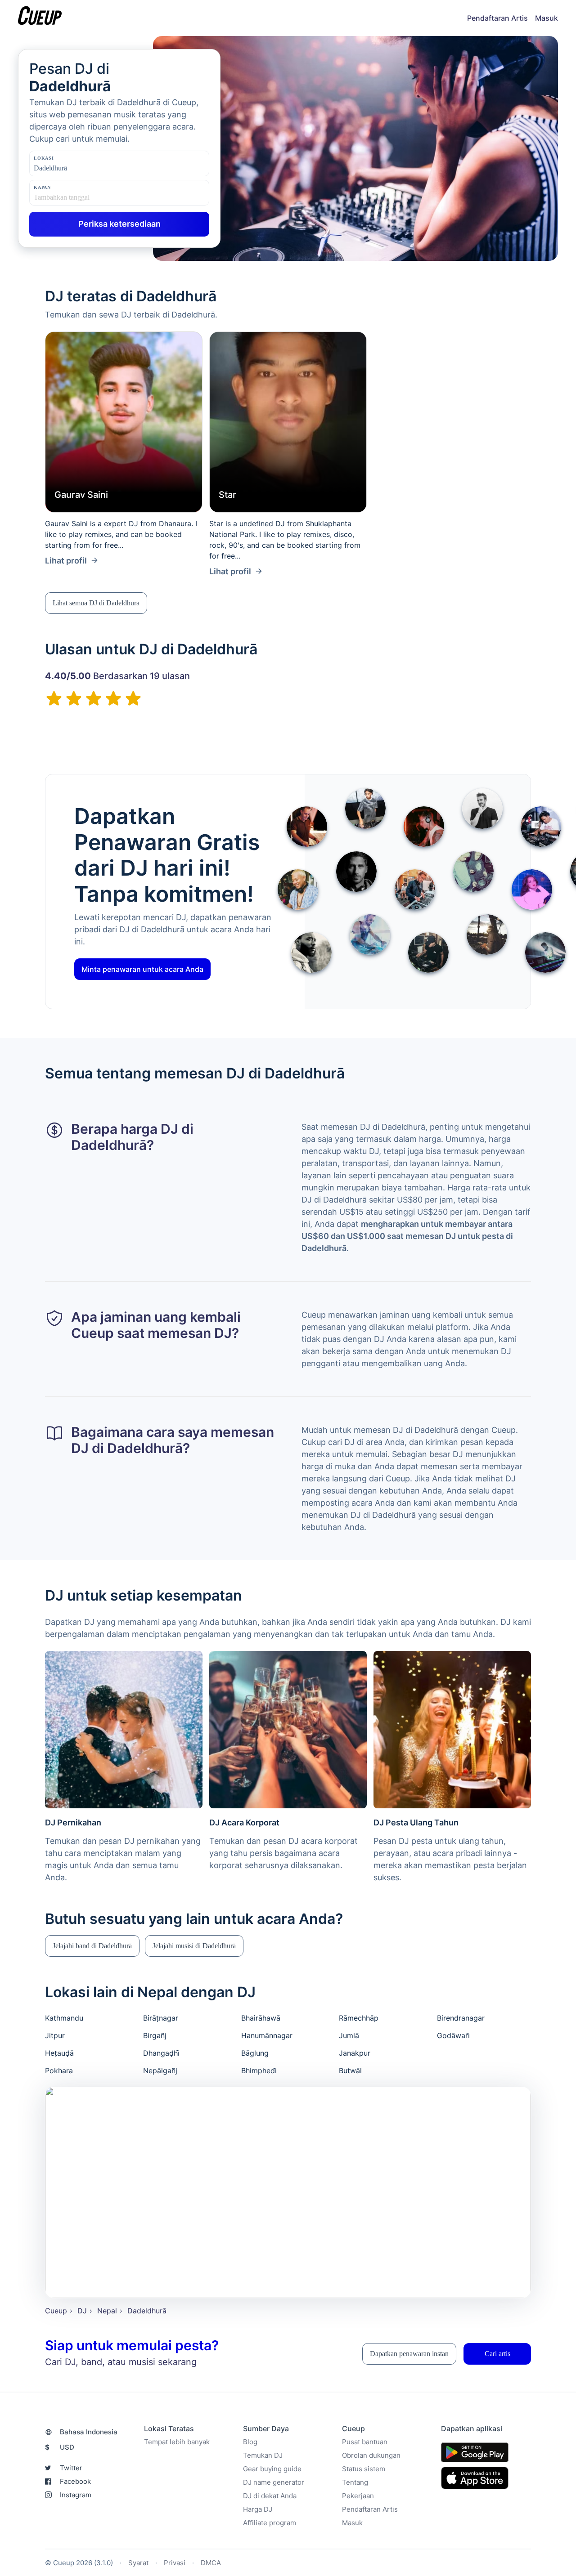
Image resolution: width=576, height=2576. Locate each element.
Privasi (175, 2562)
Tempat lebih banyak (177, 2441)
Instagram (76, 2494)
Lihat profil (66, 561)
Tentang (355, 2482)
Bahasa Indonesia (89, 2431)
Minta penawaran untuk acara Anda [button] (142, 969)
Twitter (71, 2467)
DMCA (211, 2562)
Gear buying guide (272, 2468)
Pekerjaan (358, 2495)
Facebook (75, 2481)
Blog (250, 2441)
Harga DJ (258, 2509)
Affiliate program (270, 2522)
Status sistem (364, 2468)
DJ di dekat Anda (270, 2495)
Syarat (138, 2562)
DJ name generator (274, 2482)
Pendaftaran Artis (497, 18)
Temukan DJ (263, 2455)
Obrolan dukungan (371, 2455)
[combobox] (79, 168)
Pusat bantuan (365, 2441)
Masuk (547, 18)
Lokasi (44, 158)
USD (60, 2447)
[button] (96, 603)
